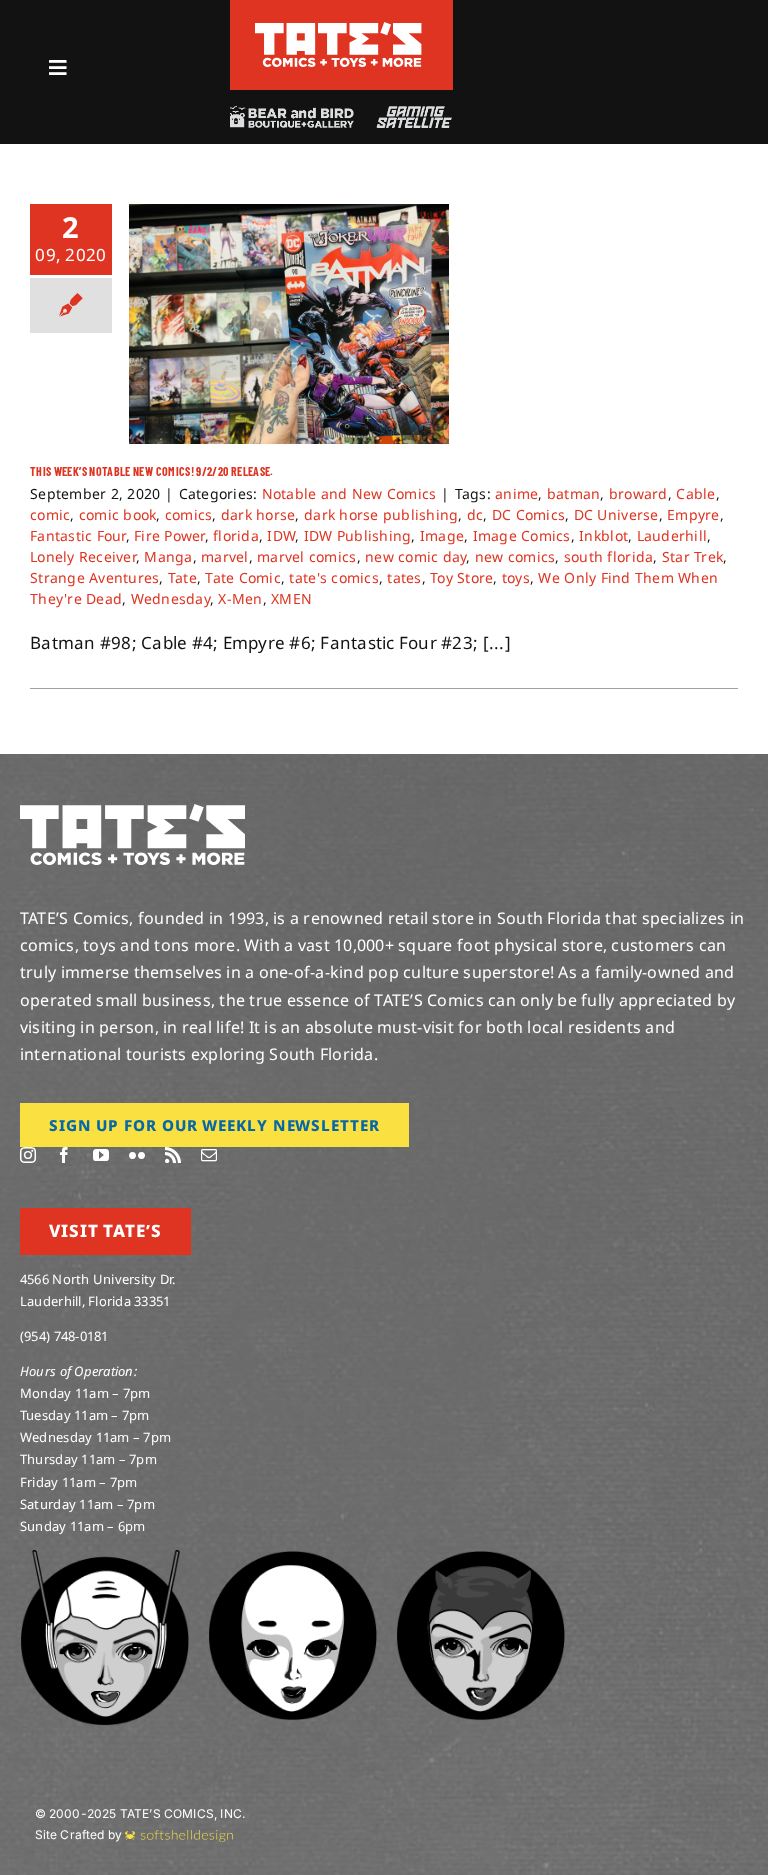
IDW (281, 535)
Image (442, 535)
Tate (182, 577)
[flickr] (137, 1155)
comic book (118, 514)
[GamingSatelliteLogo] (410, 114)
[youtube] (101, 1155)
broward (638, 493)
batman (574, 493)
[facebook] (64, 1155)
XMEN (291, 598)
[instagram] (28, 1155)
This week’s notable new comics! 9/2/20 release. (152, 471)
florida (236, 535)
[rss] (173, 1155)
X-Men (240, 598)
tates (404, 577)
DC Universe (616, 514)
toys (516, 577)
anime (516, 493)
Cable (695, 493)
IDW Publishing (358, 535)
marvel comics (306, 556)
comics (189, 514)
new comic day (415, 556)
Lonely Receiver (83, 556)
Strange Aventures (94, 577)
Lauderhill (672, 535)
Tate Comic (243, 577)
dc (475, 514)
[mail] (209, 1155)
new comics (515, 556)
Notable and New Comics (349, 493)
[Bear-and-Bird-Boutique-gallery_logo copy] (291, 114)
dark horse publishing (381, 514)
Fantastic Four (78, 535)
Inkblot (603, 535)
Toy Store (461, 577)
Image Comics (522, 535)
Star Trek (692, 556)
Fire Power (169, 535)
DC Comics (528, 514)
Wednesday (170, 598)
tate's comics (333, 577)
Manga (168, 556)
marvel (225, 556)
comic (50, 514)
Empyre (693, 514)
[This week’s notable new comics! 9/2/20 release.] (289, 324)
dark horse (258, 514)
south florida (608, 556)
